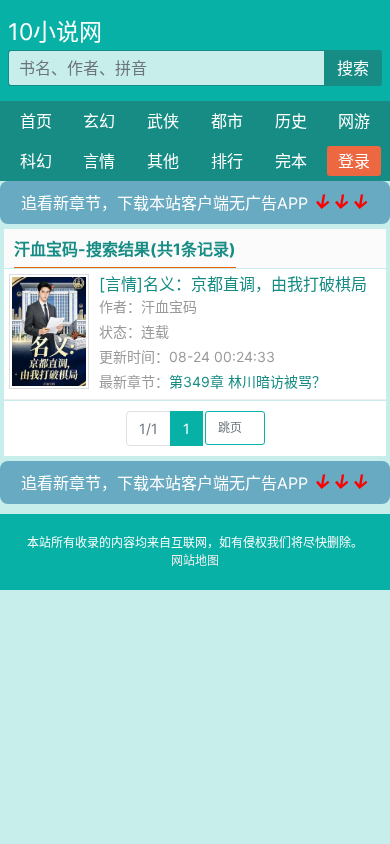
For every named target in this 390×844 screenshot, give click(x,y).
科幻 (36, 161)
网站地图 (195, 560)
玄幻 (99, 121)
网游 (354, 121)
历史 (291, 121)
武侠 (163, 121)
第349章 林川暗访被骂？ (247, 381)
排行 (227, 161)
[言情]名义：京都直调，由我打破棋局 (233, 284)
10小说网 (55, 32)
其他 (163, 161)
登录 (354, 161)
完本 (291, 161)
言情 (99, 161)
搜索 (353, 68)
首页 (36, 121)
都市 (227, 121)
